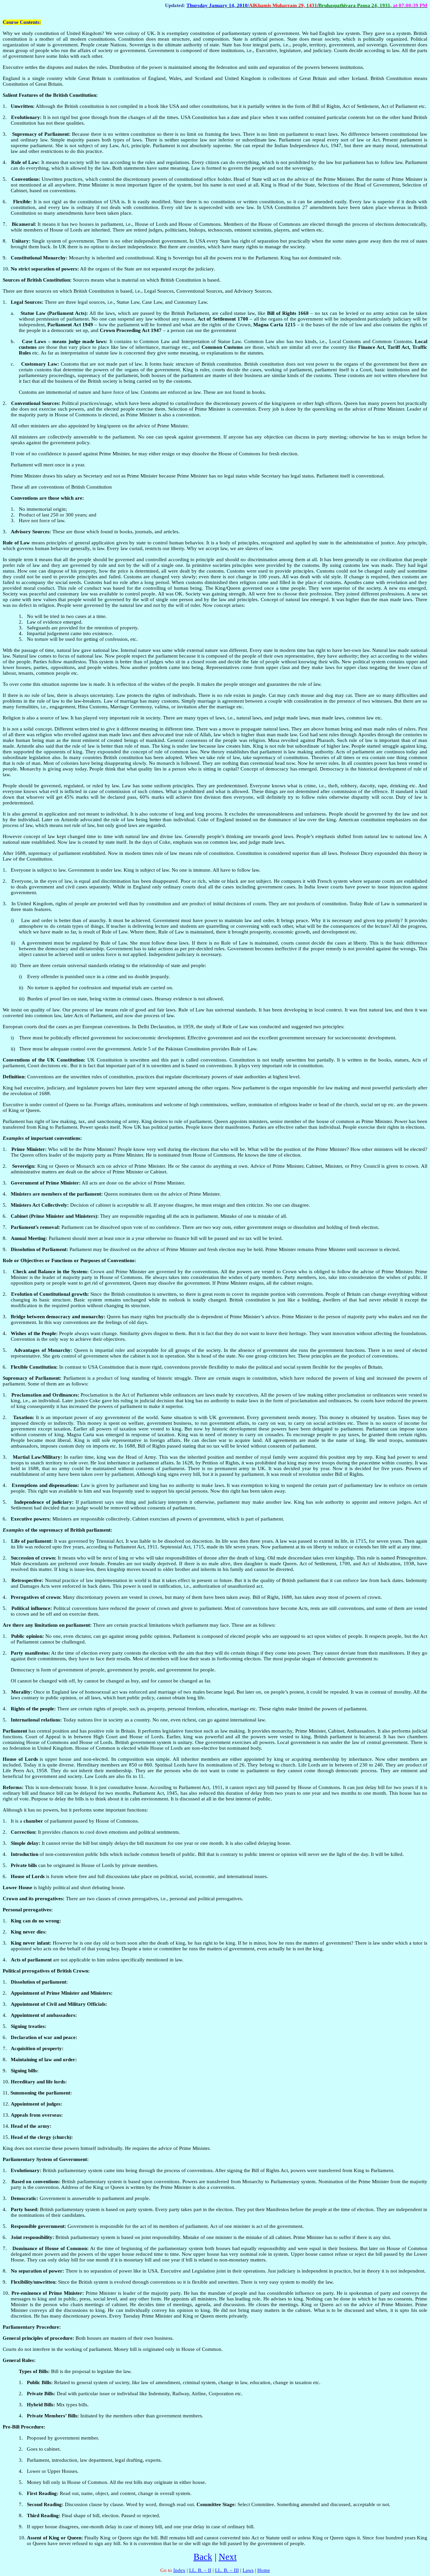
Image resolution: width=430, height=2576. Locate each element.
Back (203, 2557)
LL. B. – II (200, 2570)
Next (228, 2557)
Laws (248, 2570)
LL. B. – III (227, 2570)
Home (264, 2570)
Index (179, 2570)
